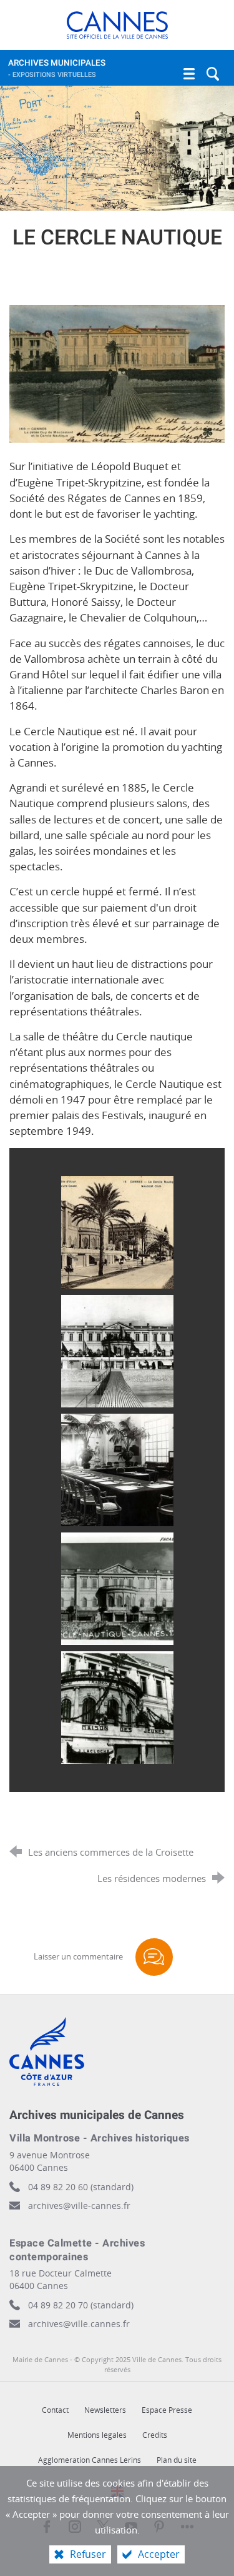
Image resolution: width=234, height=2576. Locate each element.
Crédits (155, 2435)
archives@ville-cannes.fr (79, 2206)
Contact (55, 2410)
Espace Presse (167, 2410)
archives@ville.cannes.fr (79, 2324)
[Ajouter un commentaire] (154, 1957)
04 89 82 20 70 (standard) (81, 2305)
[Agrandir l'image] (117, 373)
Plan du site (177, 2460)
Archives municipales (57, 68)
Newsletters (105, 2410)
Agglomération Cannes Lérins (90, 2460)
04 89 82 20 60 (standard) (81, 2187)
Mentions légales (97, 2435)
